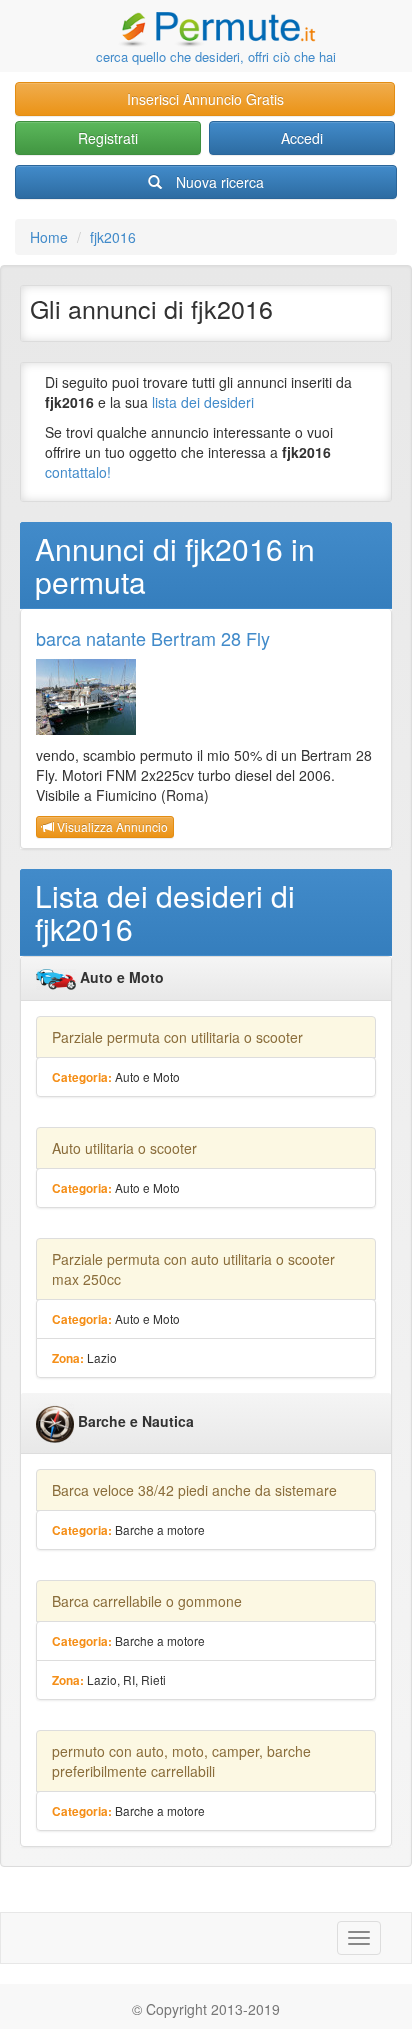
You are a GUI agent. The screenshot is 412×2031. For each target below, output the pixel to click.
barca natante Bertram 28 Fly (153, 638)
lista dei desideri (203, 402)
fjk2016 (113, 237)
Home (49, 237)
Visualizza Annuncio (111, 826)
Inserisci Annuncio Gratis (205, 99)
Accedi (302, 138)
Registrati (108, 138)
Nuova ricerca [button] (220, 182)
